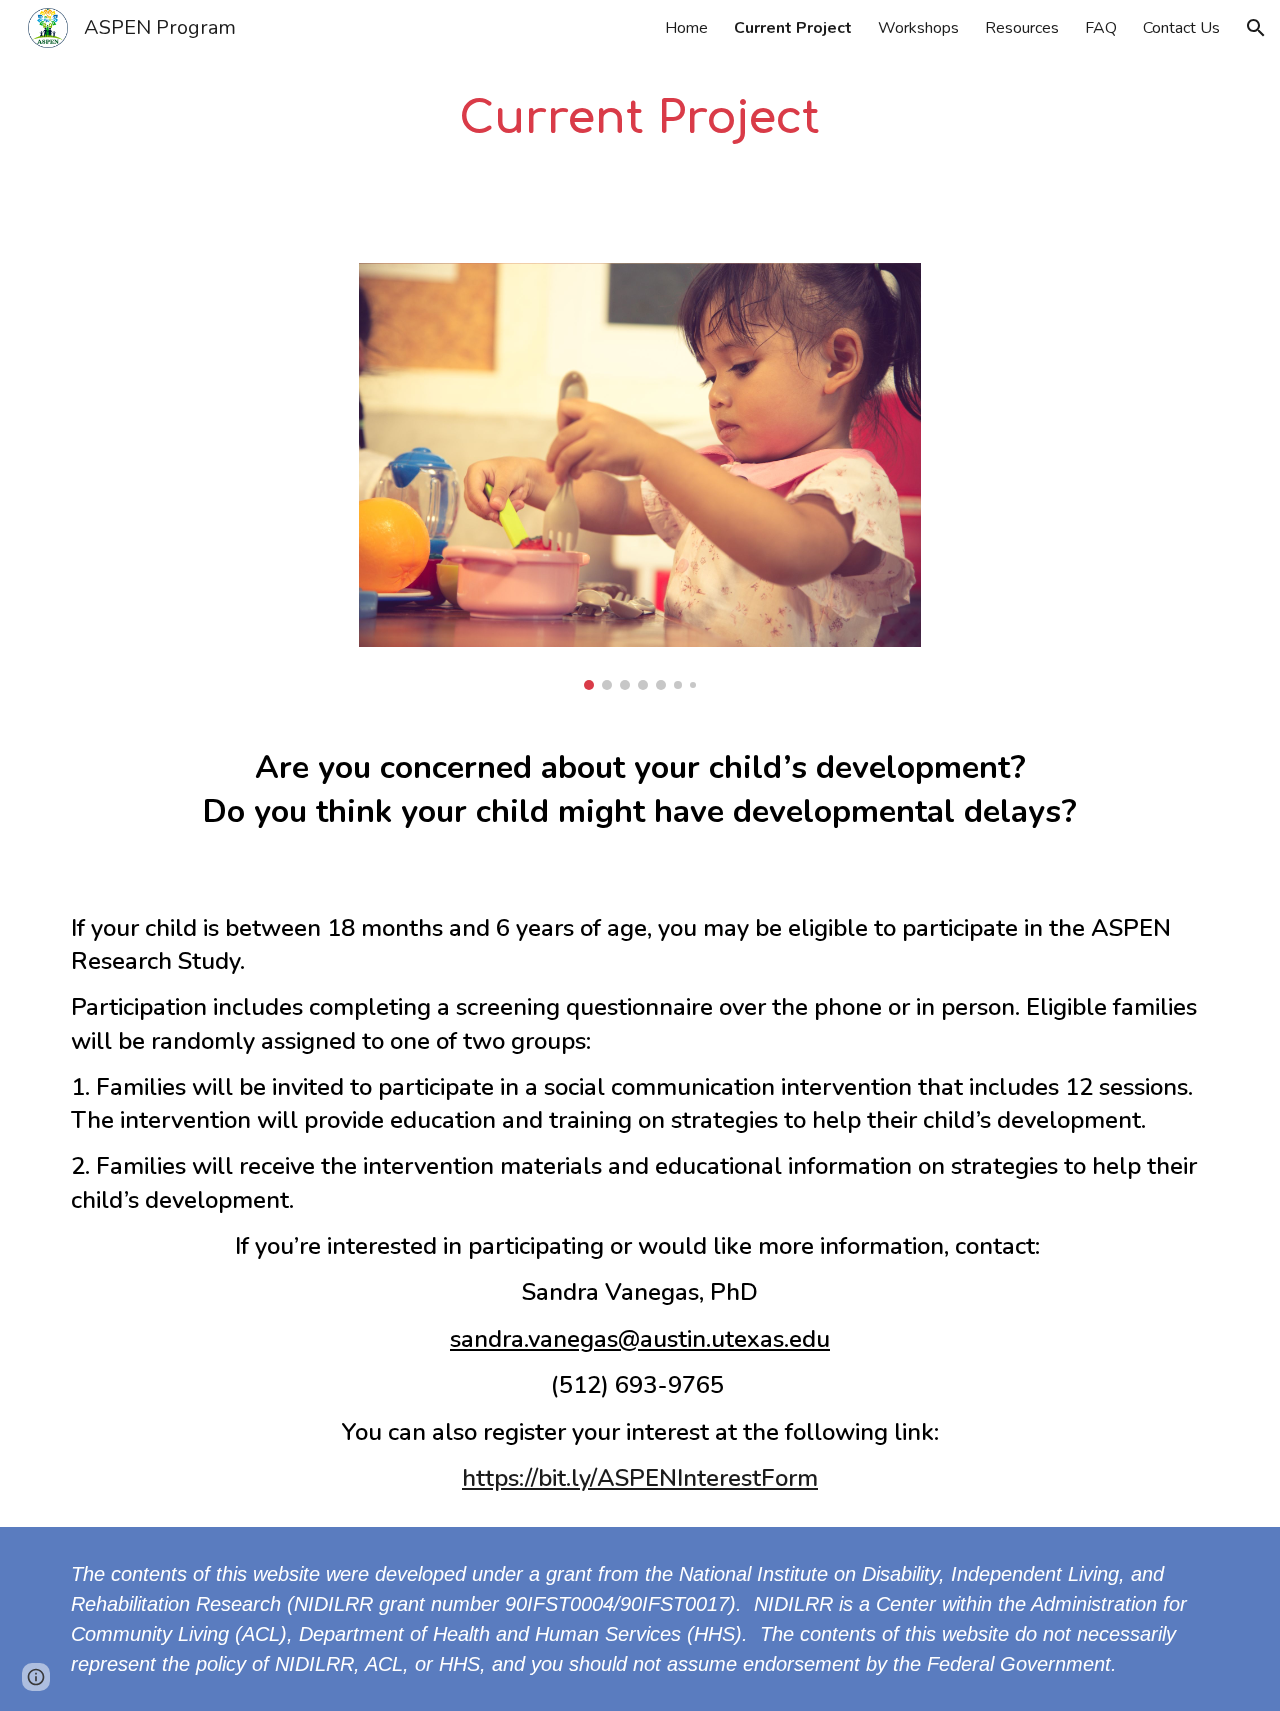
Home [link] (686, 28)
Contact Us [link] (1181, 28)
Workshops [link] (918, 28)
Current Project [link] (793, 28)
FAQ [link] (1101, 28)
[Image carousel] (640, 477)
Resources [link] (1022, 28)
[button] (1256, 28)
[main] (640, 119)
